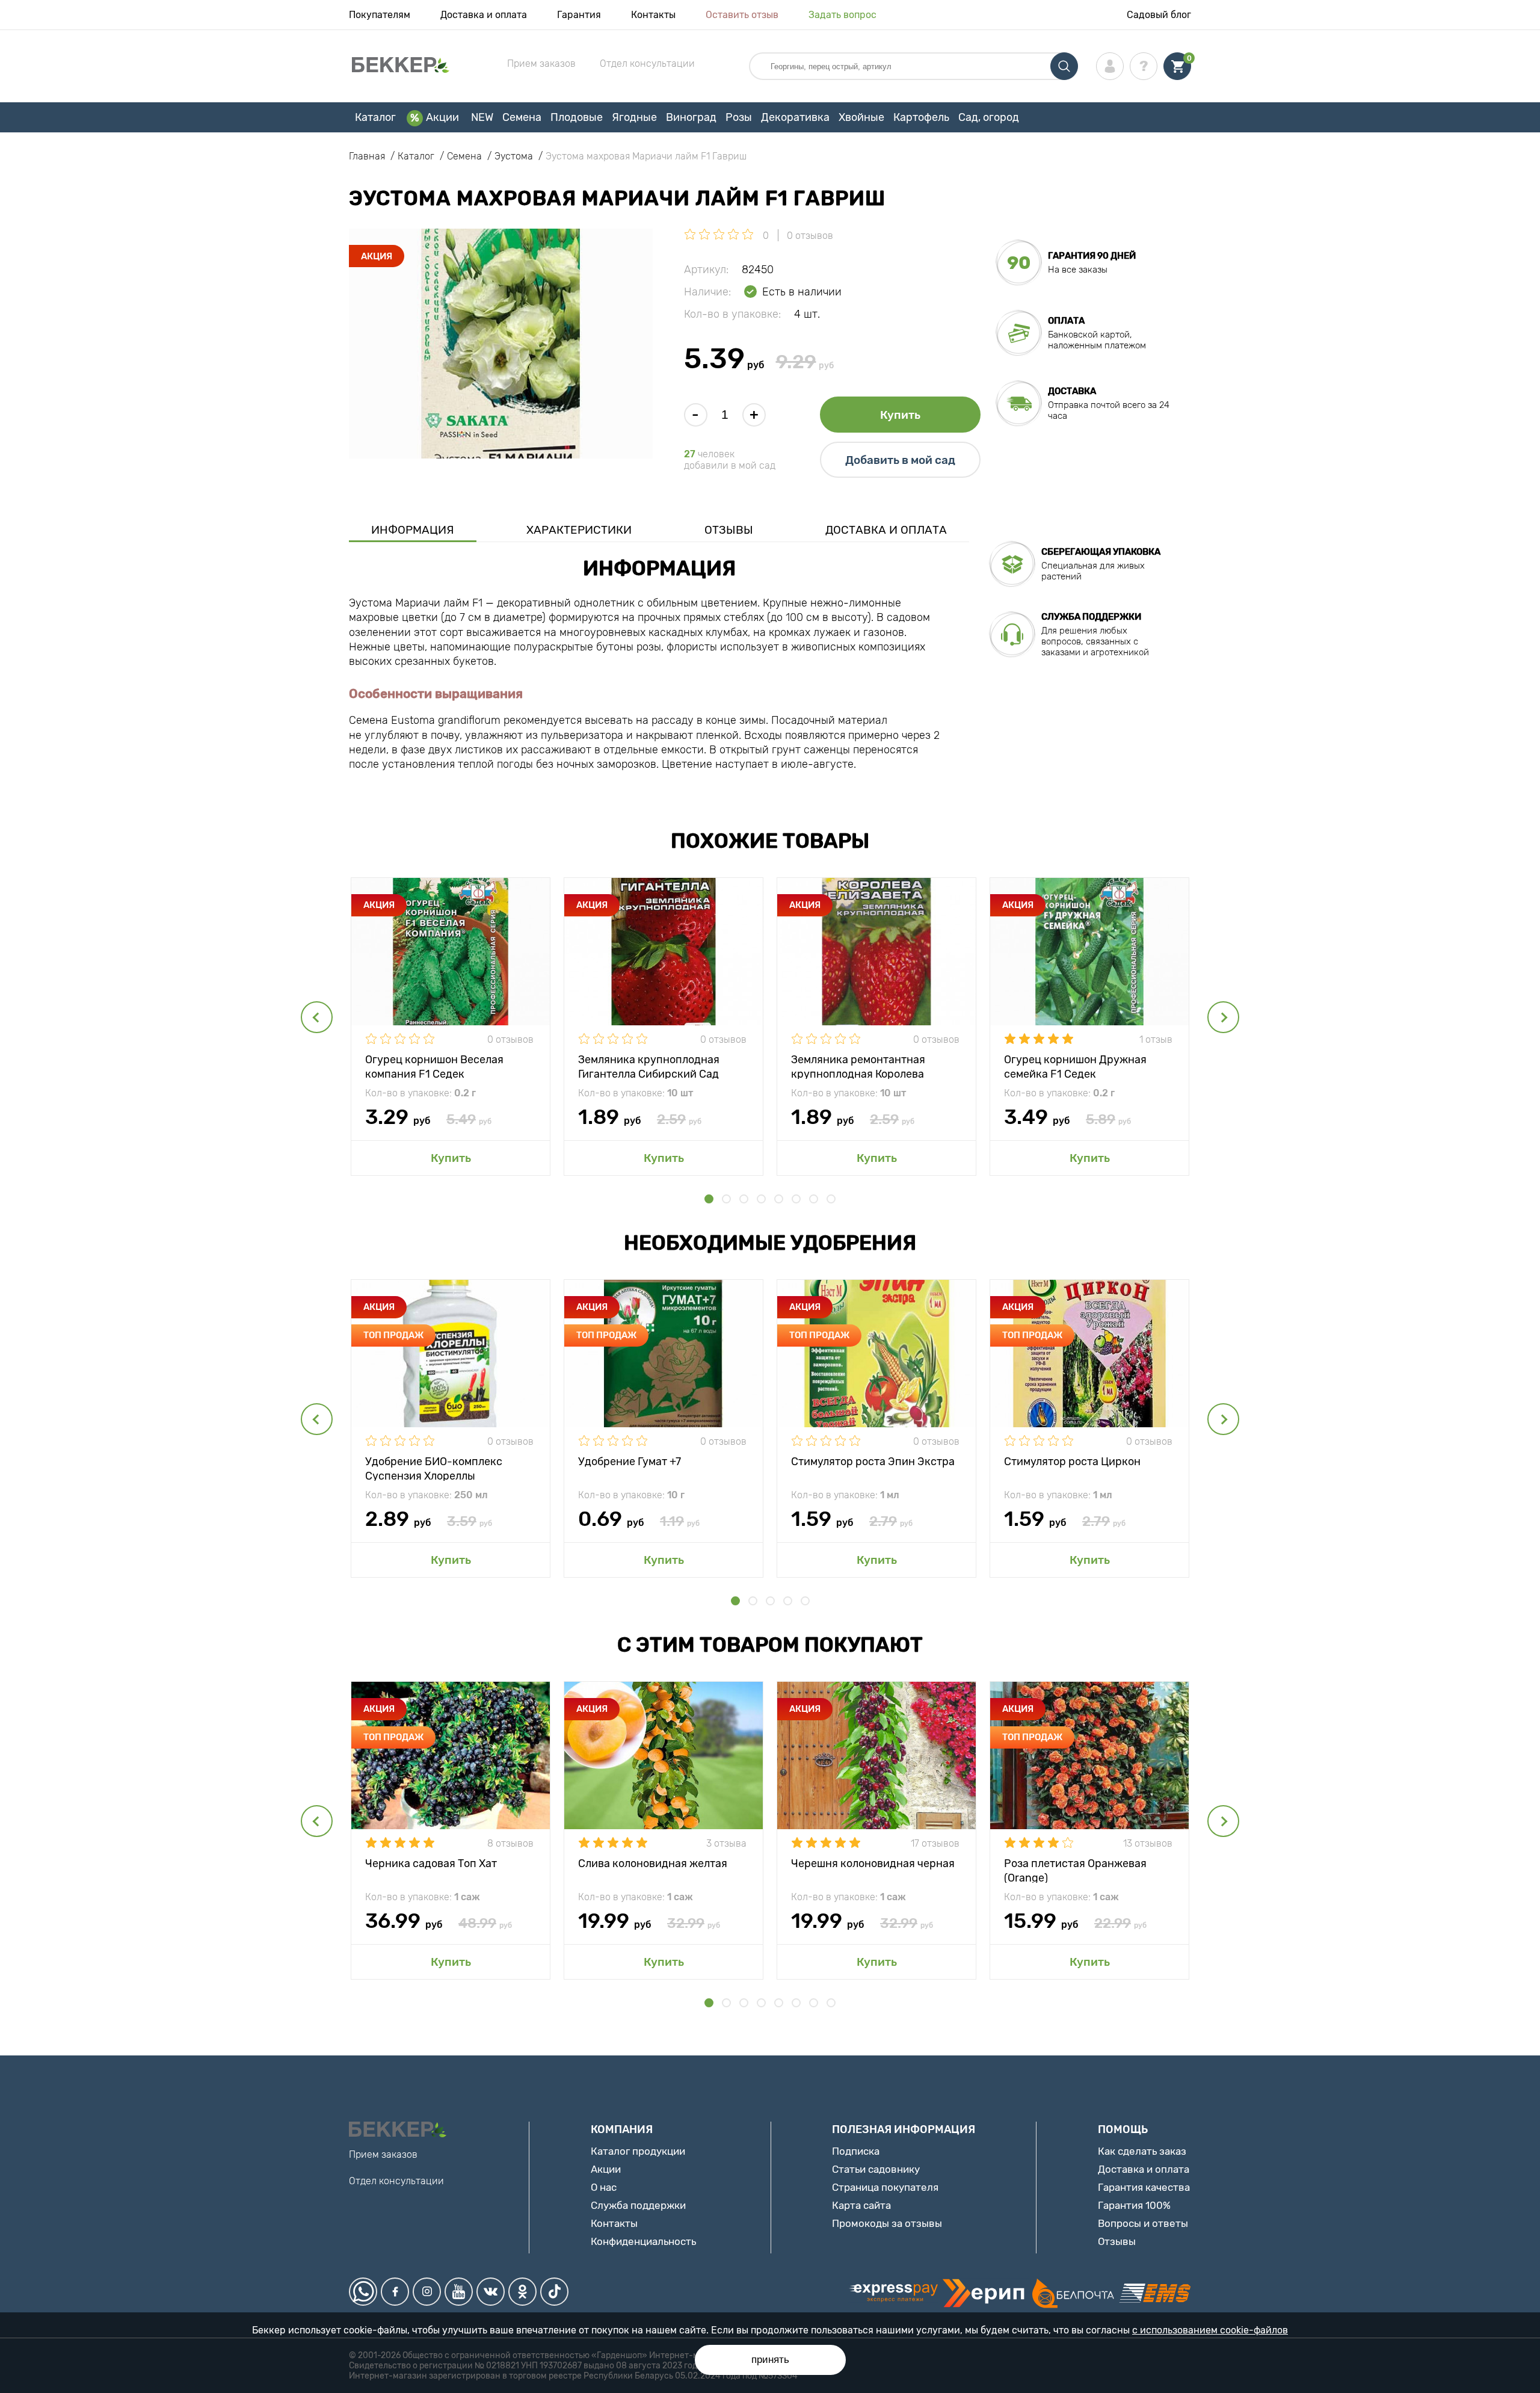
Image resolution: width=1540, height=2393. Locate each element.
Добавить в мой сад (900, 460)
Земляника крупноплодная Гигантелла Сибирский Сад (649, 1066)
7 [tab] (814, 1199)
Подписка (856, 2151)
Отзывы (729, 530)
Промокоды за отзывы (887, 2223)
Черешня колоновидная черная (873, 1863)
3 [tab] (744, 1199)
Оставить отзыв (742, 15)
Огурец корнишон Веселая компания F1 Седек (434, 1066)
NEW (482, 117)
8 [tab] (831, 1199)
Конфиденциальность (643, 2241)
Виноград (691, 117)
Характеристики (579, 530)
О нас (604, 2187)
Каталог (375, 117)
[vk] (491, 2292)
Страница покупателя (885, 2187)
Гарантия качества (1144, 2187)
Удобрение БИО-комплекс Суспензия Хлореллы (434, 1468)
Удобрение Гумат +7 (630, 1462)
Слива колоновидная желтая (653, 1863)
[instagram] (427, 2292)
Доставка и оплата (484, 15)
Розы (739, 117)
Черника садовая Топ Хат (431, 1863)
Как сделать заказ (1142, 2151)
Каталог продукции (638, 2151)
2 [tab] (726, 1199)
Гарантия (579, 15)
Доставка (1072, 391)
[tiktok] (554, 2292)
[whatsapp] (363, 2292)
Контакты (653, 15)
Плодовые (577, 117)
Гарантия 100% (1134, 2205)
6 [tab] (796, 1199)
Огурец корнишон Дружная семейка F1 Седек (1075, 1066)
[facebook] (395, 2292)
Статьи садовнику (876, 2169)
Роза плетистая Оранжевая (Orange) (1075, 1870)
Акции (442, 117)
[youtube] (459, 2292)
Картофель (921, 117)
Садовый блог (1159, 15)
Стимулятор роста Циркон (1072, 1462)
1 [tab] (709, 1199)
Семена (522, 117)
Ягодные (634, 117)
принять (770, 2360)
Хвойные (861, 117)
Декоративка (795, 117)
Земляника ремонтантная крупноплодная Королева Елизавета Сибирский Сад (860, 1066)
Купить (900, 415)
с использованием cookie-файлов (1210, 2330)
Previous (317, 1017)
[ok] (522, 2292)
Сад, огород (989, 117)
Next (1223, 1017)
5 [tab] (779, 1199)
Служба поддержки (638, 2205)
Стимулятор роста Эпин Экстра (873, 1462)
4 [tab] (761, 1199)
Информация (413, 530)
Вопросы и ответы (1143, 2223)
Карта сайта (861, 2205)
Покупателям (380, 15)
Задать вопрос (842, 15)
